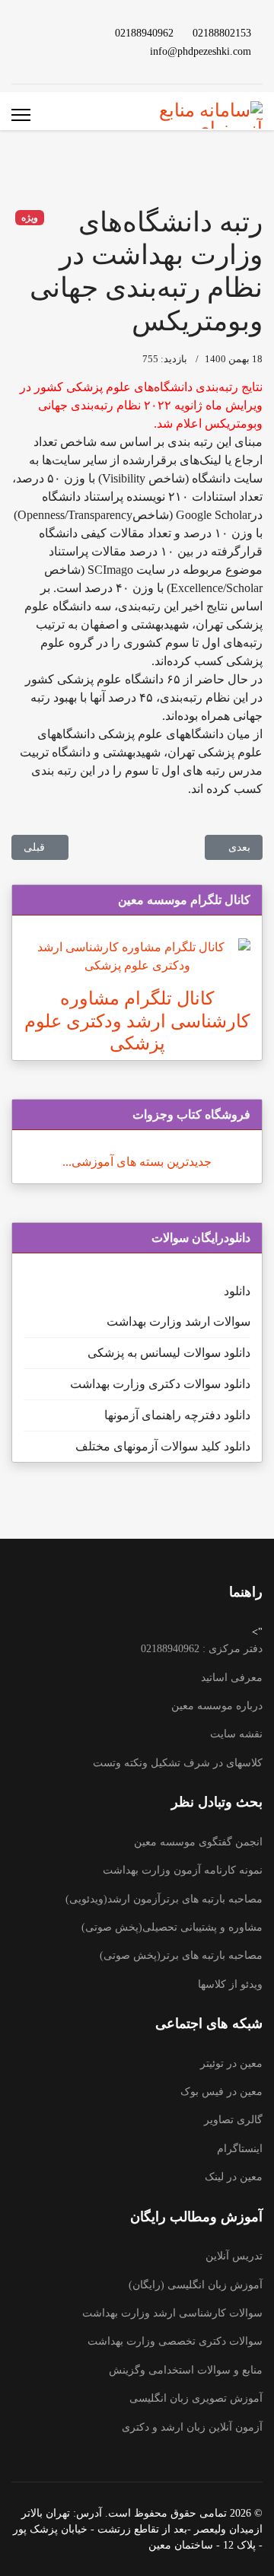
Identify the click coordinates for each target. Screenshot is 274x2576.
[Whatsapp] (51, 51)
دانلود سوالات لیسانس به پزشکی (169, 1353)
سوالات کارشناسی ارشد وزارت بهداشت (172, 2313)
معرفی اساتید (232, 1678)
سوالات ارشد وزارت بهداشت (178, 1321)
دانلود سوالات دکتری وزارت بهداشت (160, 1384)
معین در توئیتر (231, 2063)
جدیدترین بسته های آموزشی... (137, 1162)
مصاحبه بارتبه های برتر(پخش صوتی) (181, 1955)
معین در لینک (234, 2177)
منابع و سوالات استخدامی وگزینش (186, 2370)
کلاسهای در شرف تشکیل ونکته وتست (178, 1763)
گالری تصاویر (233, 2120)
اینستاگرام (240, 2149)
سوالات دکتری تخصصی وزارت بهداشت (175, 2341)
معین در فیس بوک (221, 2092)
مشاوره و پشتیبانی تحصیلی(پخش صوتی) (172, 1927)
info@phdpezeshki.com (201, 51)
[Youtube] (75, 32)
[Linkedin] (51, 32)
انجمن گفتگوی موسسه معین (198, 1842)
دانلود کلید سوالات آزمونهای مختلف (163, 1446)
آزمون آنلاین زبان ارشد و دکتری (192, 2427)
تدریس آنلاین (234, 2256)
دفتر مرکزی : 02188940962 (202, 1649)
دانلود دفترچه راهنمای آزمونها (177, 1415)
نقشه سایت (236, 1734)
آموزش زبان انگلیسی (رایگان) (196, 2285)
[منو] (21, 115)
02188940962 (144, 33)
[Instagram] (75, 51)
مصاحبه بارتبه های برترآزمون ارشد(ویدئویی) (164, 1899)
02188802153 (222, 33)
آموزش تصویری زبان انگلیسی (196, 2398)
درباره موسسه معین (217, 1706)
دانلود (237, 1291)
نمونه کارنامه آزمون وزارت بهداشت (183, 1870)
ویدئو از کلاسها (230, 1984)
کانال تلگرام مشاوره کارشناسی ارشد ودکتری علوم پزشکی (137, 1021)
